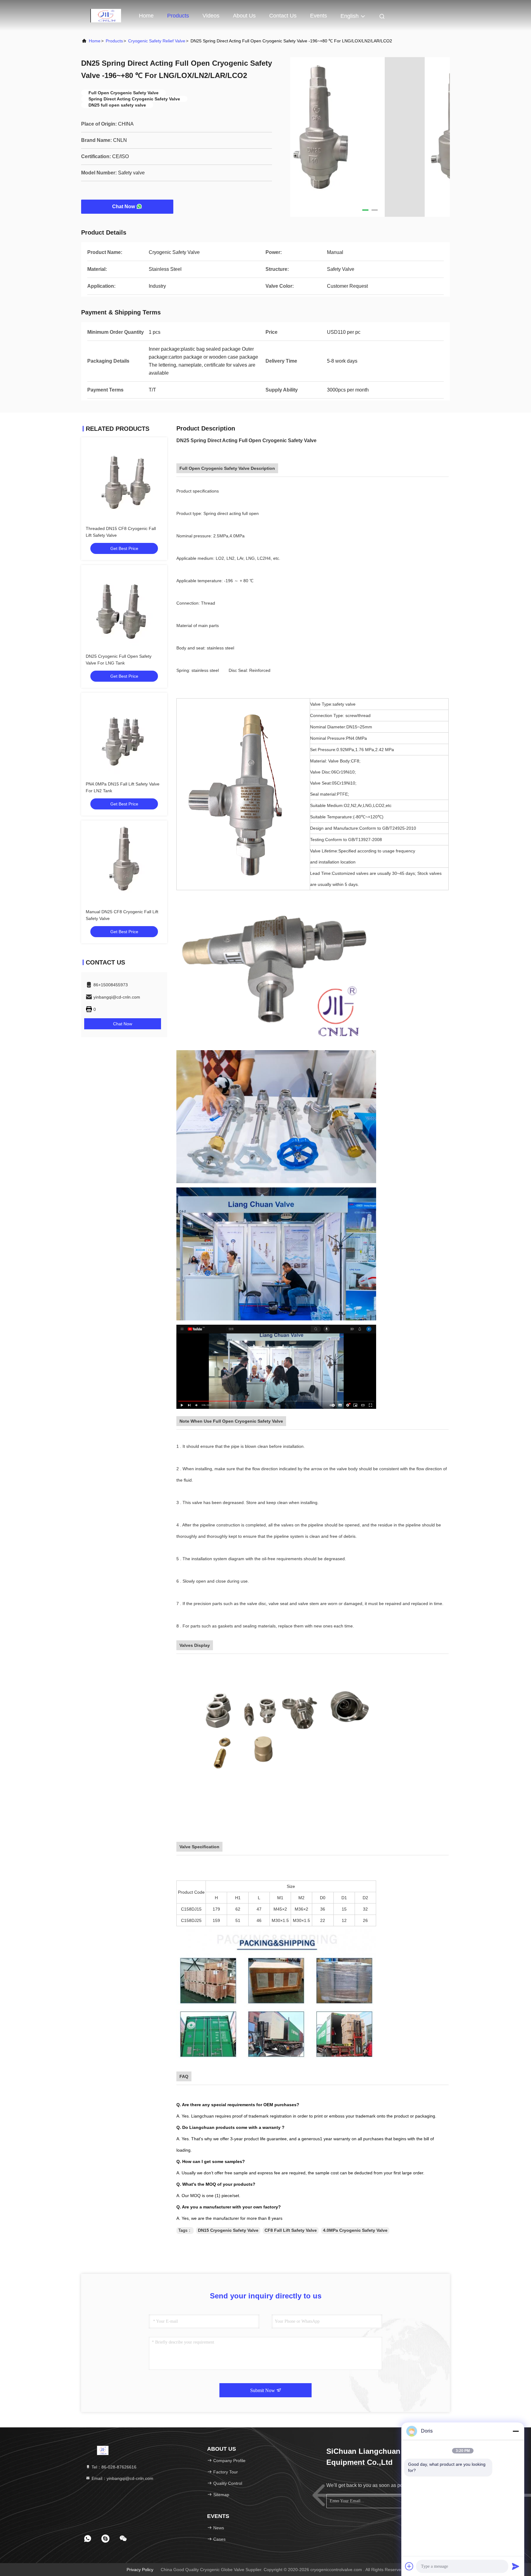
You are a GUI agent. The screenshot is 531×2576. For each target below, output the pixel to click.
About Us (244, 16)
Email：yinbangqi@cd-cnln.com (122, 2478)
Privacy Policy (140, 2570)
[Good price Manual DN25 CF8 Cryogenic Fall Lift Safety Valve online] (124, 863)
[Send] (516, 2566)
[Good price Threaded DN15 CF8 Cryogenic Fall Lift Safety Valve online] (124, 480)
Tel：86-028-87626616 (113, 2467)
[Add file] (409, 2566)
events (319, 16)
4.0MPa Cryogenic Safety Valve (355, 2230)
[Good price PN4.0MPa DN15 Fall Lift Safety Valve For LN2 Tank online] (124, 736)
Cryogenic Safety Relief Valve (157, 41)
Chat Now (124, 207)
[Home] (106, 15)
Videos (211, 16)
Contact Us (283, 16)
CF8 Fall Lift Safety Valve (291, 2230)
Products (178, 16)
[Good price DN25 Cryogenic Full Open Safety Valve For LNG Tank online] (124, 608)
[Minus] (516, 2431)
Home (146, 16)
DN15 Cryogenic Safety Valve (228, 2230)
